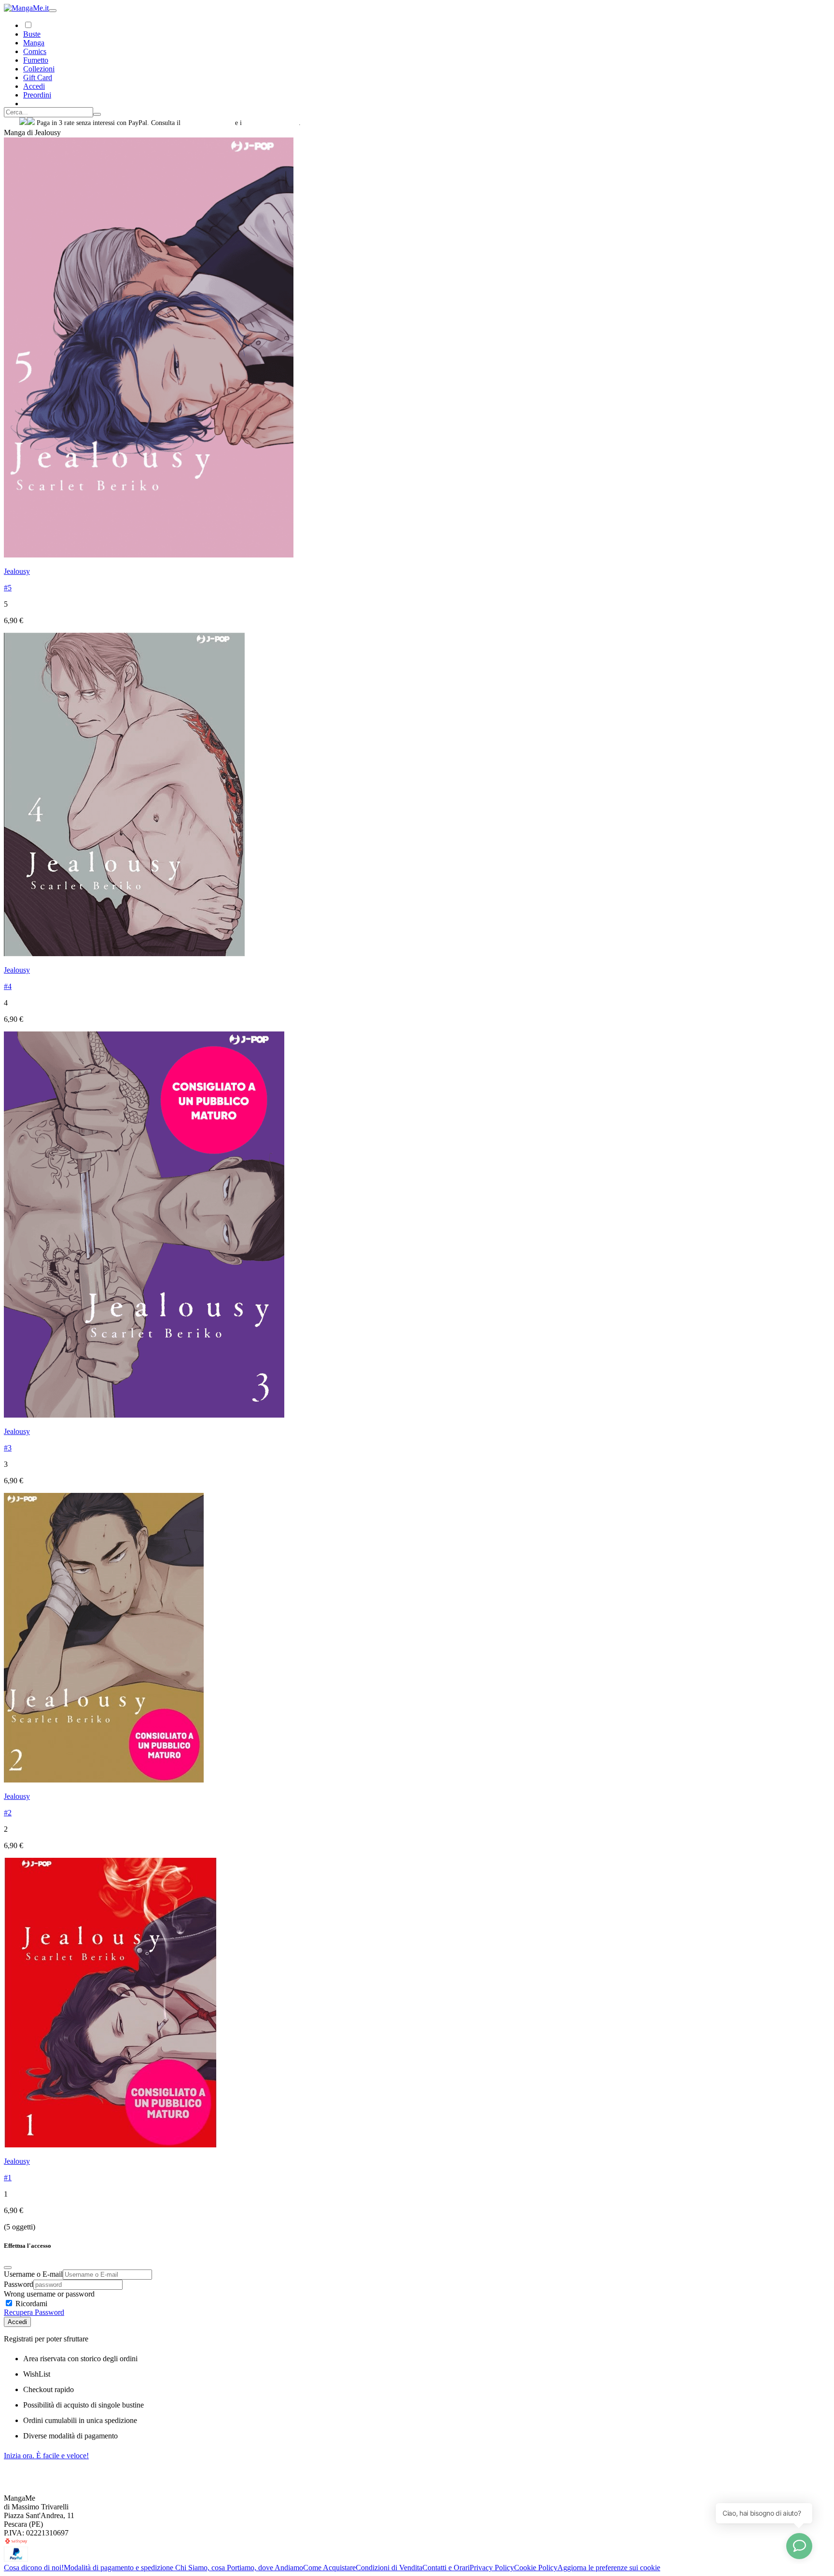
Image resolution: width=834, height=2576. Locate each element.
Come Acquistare (329, 2568)
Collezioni (39, 69)
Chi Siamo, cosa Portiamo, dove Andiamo (239, 2568)
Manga (34, 43)
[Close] (8, 2268)
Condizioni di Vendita (389, 2568)
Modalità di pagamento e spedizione (119, 2568)
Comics (35, 51)
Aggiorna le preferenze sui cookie (609, 2568)
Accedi (17, 2322)
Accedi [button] (34, 86)
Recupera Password (34, 2312)
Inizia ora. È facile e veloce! (46, 2456)
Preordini (37, 95)
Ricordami (30, 2304)
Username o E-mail (33, 2274)
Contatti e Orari (446, 2568)
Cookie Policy (536, 2568)
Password (19, 2284)
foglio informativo (208, 123)
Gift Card (38, 77)
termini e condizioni (271, 123)
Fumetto (36, 60)
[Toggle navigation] (53, 11)
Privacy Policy (492, 2568)
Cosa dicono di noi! (34, 2568)
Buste (32, 34)
